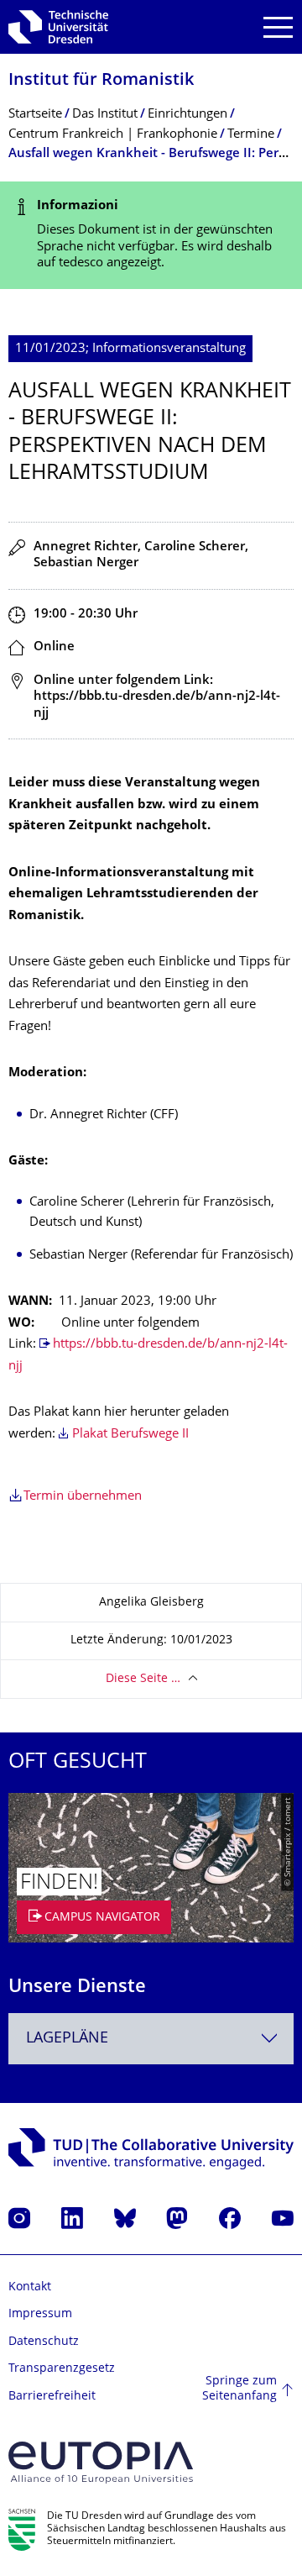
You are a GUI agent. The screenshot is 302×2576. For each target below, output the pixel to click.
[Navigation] (278, 27)
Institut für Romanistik (101, 81)
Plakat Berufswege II (130, 1435)
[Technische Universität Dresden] (58, 27)
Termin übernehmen (83, 1497)
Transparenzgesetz (62, 2369)
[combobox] (151, 2039)
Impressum (40, 2314)
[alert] (151, 235)
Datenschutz (44, 2342)
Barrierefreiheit (52, 2397)
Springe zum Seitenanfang (240, 2389)
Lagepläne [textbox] (67, 2039)
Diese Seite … (143, 1679)
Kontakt (30, 2287)
